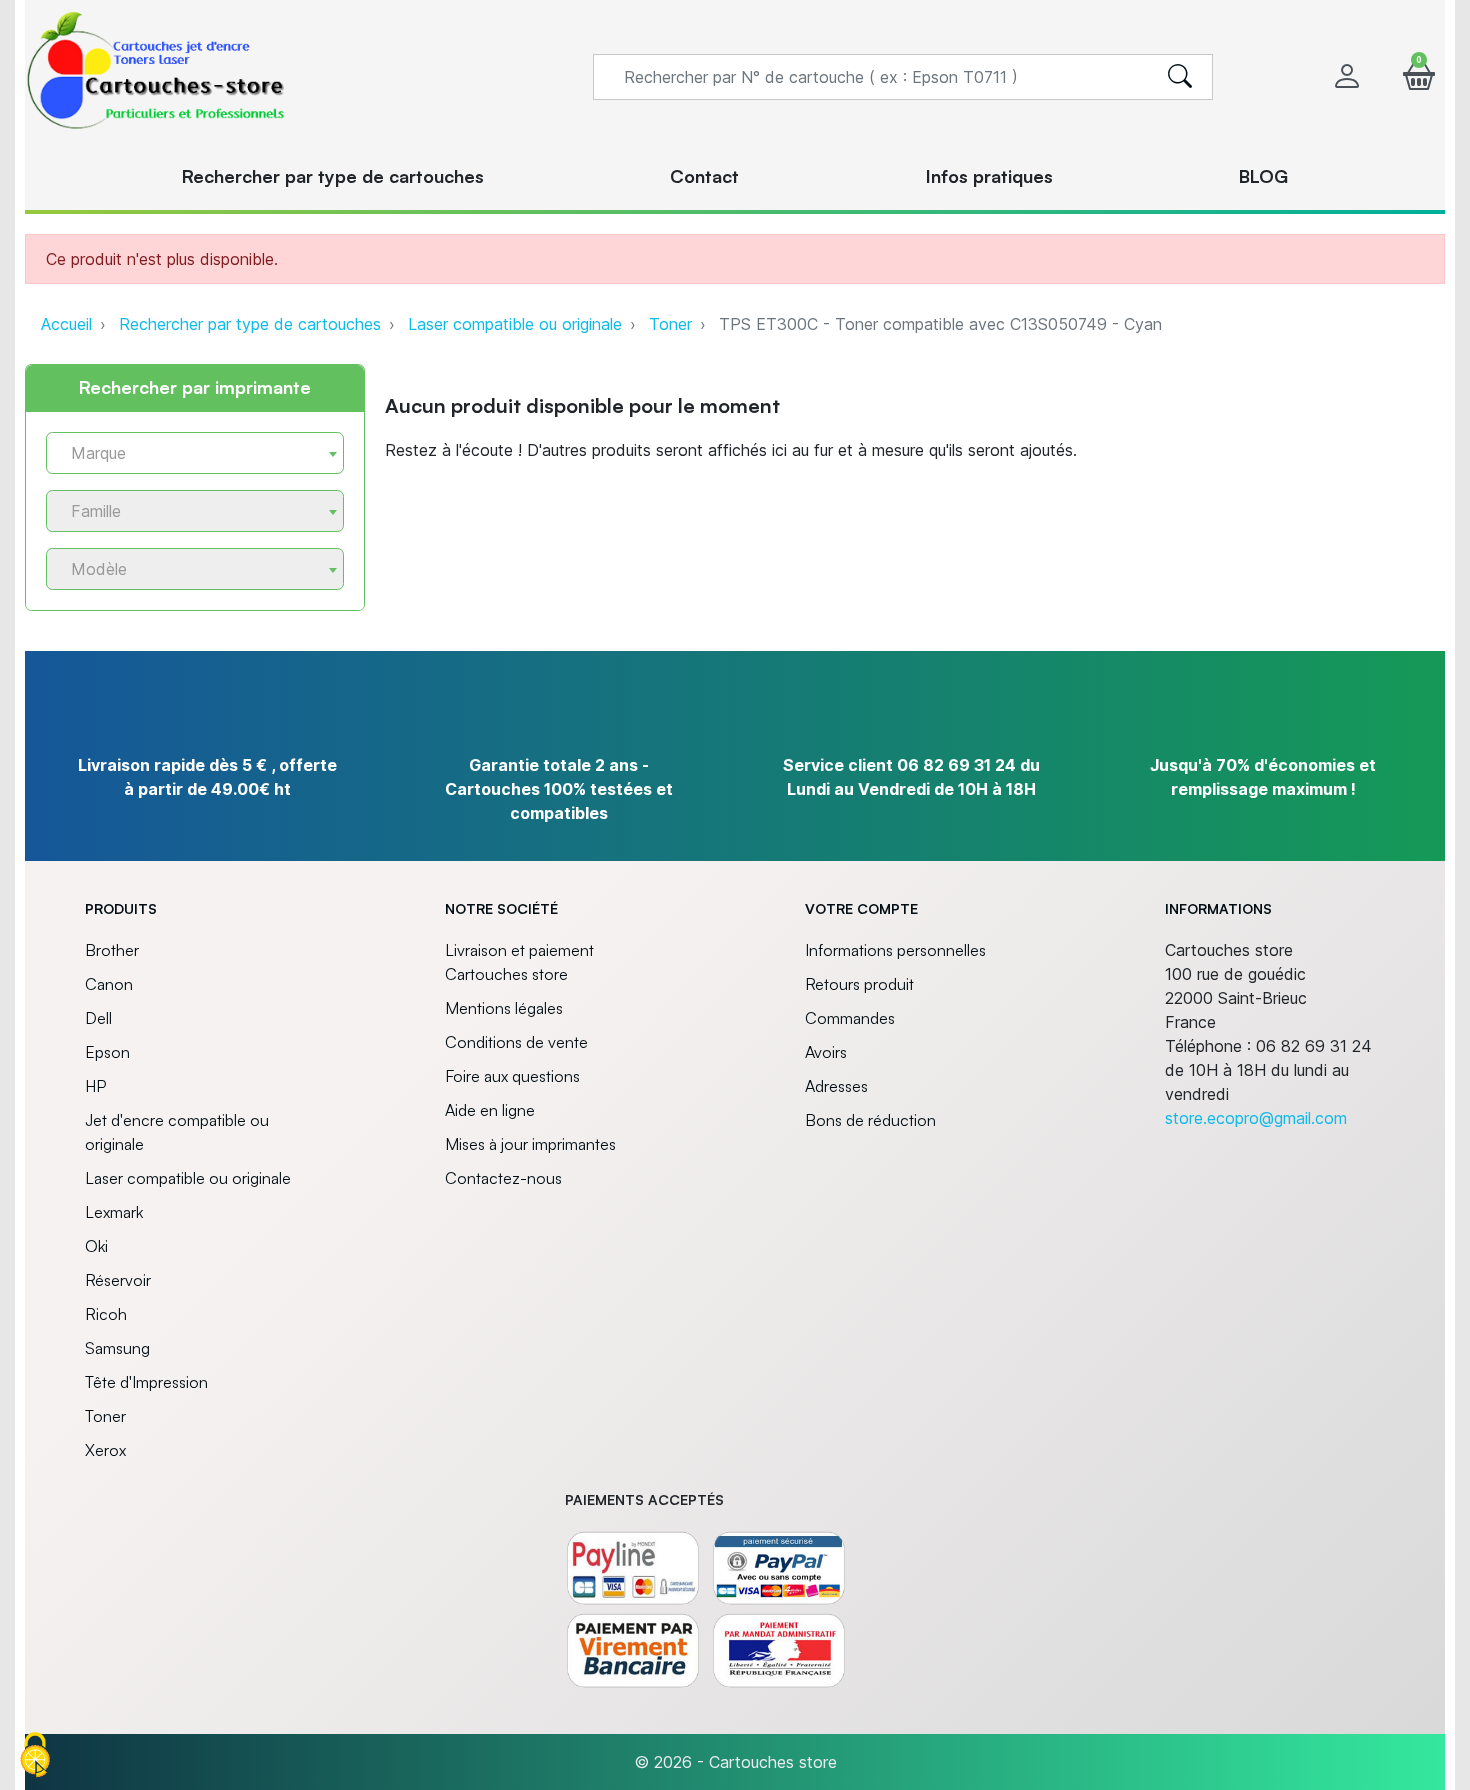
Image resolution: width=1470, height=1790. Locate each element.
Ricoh (106, 1314)
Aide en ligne (490, 1110)
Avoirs (826, 1052)
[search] (1180, 77)
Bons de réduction (870, 1120)
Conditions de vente (516, 1042)
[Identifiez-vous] (1347, 76)
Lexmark (114, 1212)
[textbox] (187, 453)
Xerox (105, 1450)
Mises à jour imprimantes (530, 1144)
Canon (109, 984)
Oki (96, 1246)
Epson (107, 1052)
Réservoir (118, 1280)
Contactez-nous (503, 1178)
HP (95, 1086)
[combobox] (195, 453)
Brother (112, 950)
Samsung (117, 1348)
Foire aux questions (512, 1076)
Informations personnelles (895, 950)
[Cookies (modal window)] (35, 1756)
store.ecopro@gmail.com (1256, 1118)
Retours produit (859, 984)
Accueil (66, 324)
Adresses (836, 1086)
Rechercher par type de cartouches (250, 324)
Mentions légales (504, 1008)
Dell (98, 1018)
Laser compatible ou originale (515, 324)
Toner (670, 324)
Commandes (850, 1018)
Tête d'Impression (146, 1382)
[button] (1419, 76)
